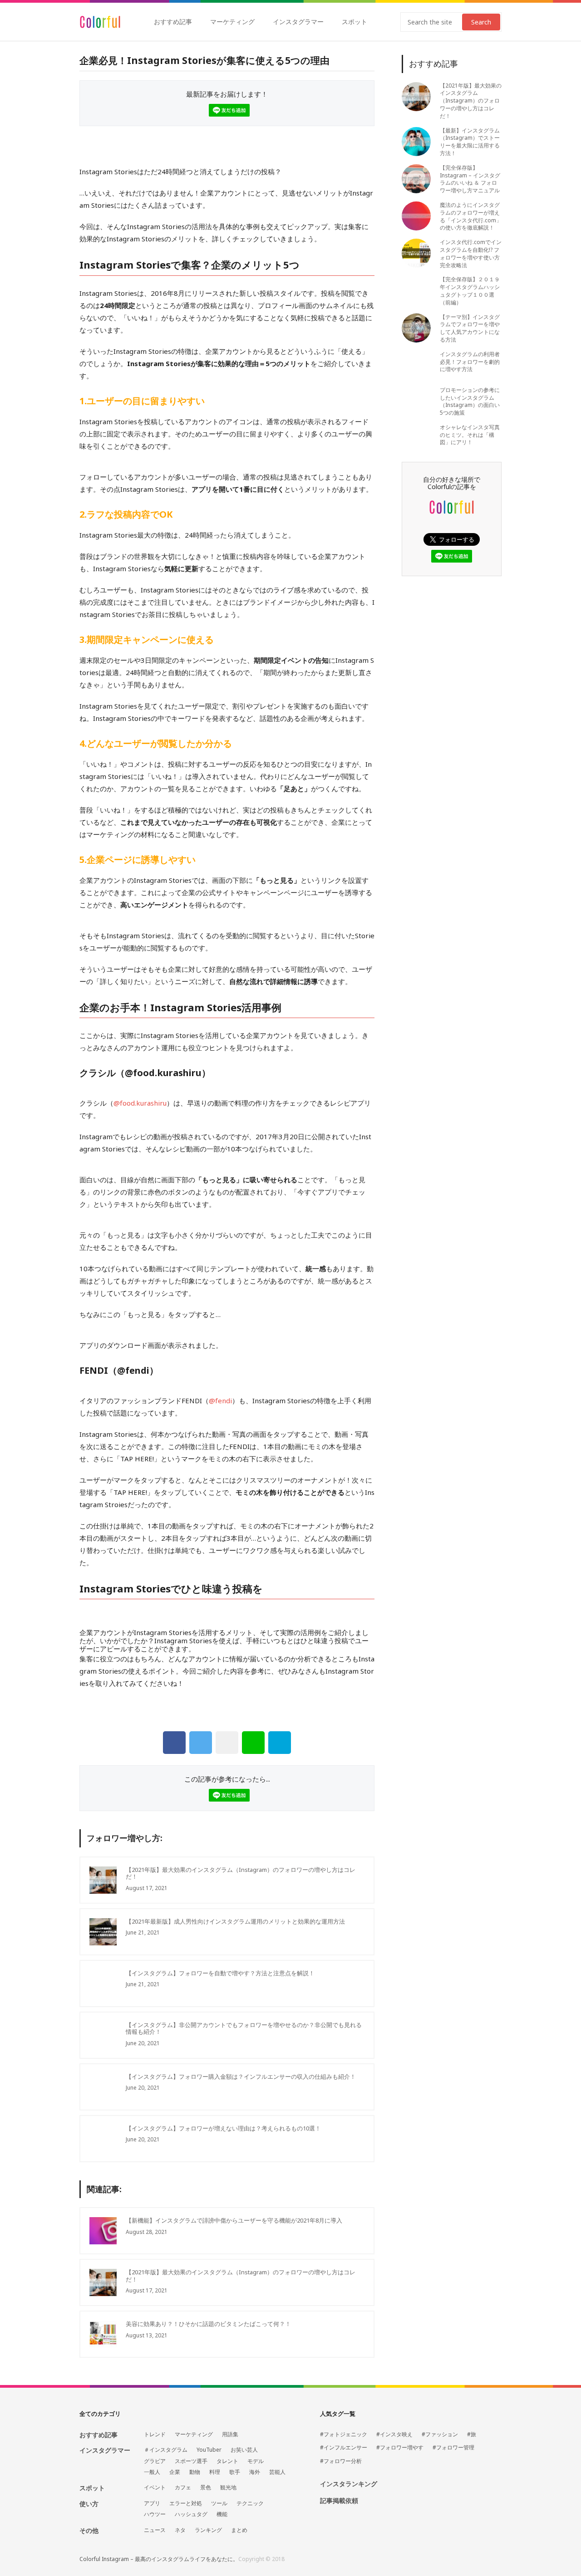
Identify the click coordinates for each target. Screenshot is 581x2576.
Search (481, 22)
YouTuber (209, 2450)
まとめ (239, 2530)
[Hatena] (280, 1743)
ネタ (180, 2530)
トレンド (155, 2434)
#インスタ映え (394, 2434)
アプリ (152, 2503)
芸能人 (277, 2472)
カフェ (183, 2488)
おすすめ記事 (173, 22)
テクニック (250, 2503)
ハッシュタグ (191, 2514)
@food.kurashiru (163, 1073)
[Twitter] (201, 1743)
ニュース (155, 2530)
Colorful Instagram (100, 22)
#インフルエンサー (344, 2448)
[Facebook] (174, 1743)
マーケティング (232, 22)
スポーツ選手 (191, 2461)
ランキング (208, 2530)
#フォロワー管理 (453, 2448)
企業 (175, 2472)
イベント (155, 2488)
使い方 (89, 2504)
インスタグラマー (298, 22)
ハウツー (155, 2514)
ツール (219, 2503)
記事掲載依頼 (339, 2501)
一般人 (152, 2472)
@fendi (133, 1370)
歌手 (235, 2472)
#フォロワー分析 (341, 2461)
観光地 (228, 2488)
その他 (89, 2530)
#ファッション (440, 2434)
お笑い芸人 (244, 2450)
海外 (255, 2472)
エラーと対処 (186, 2503)
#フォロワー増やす (400, 2448)
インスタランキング (349, 2484)
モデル (256, 2461)
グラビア (155, 2461)
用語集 (230, 2434)
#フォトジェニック (344, 2434)
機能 (222, 2514)
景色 (206, 2488)
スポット (355, 22)
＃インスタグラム (166, 2450)
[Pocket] (227, 1743)
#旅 (472, 2434)
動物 (195, 2472)
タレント (227, 2461)
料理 (215, 2472)
